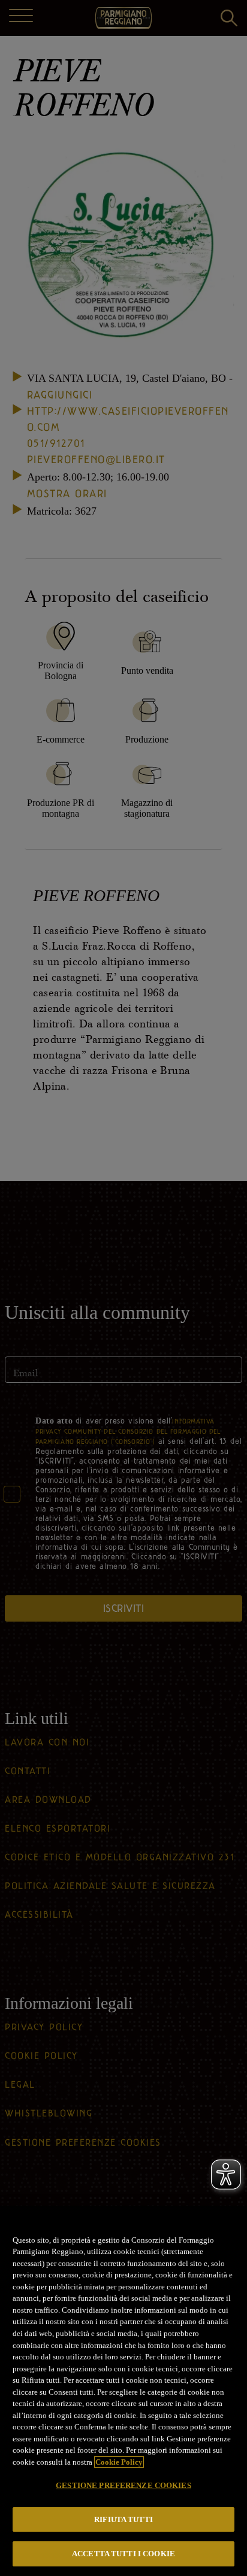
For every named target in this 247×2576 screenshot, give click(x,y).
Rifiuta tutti (123, 2519)
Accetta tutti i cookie (123, 2554)
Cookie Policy (119, 2462)
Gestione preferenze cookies (123, 2485)
